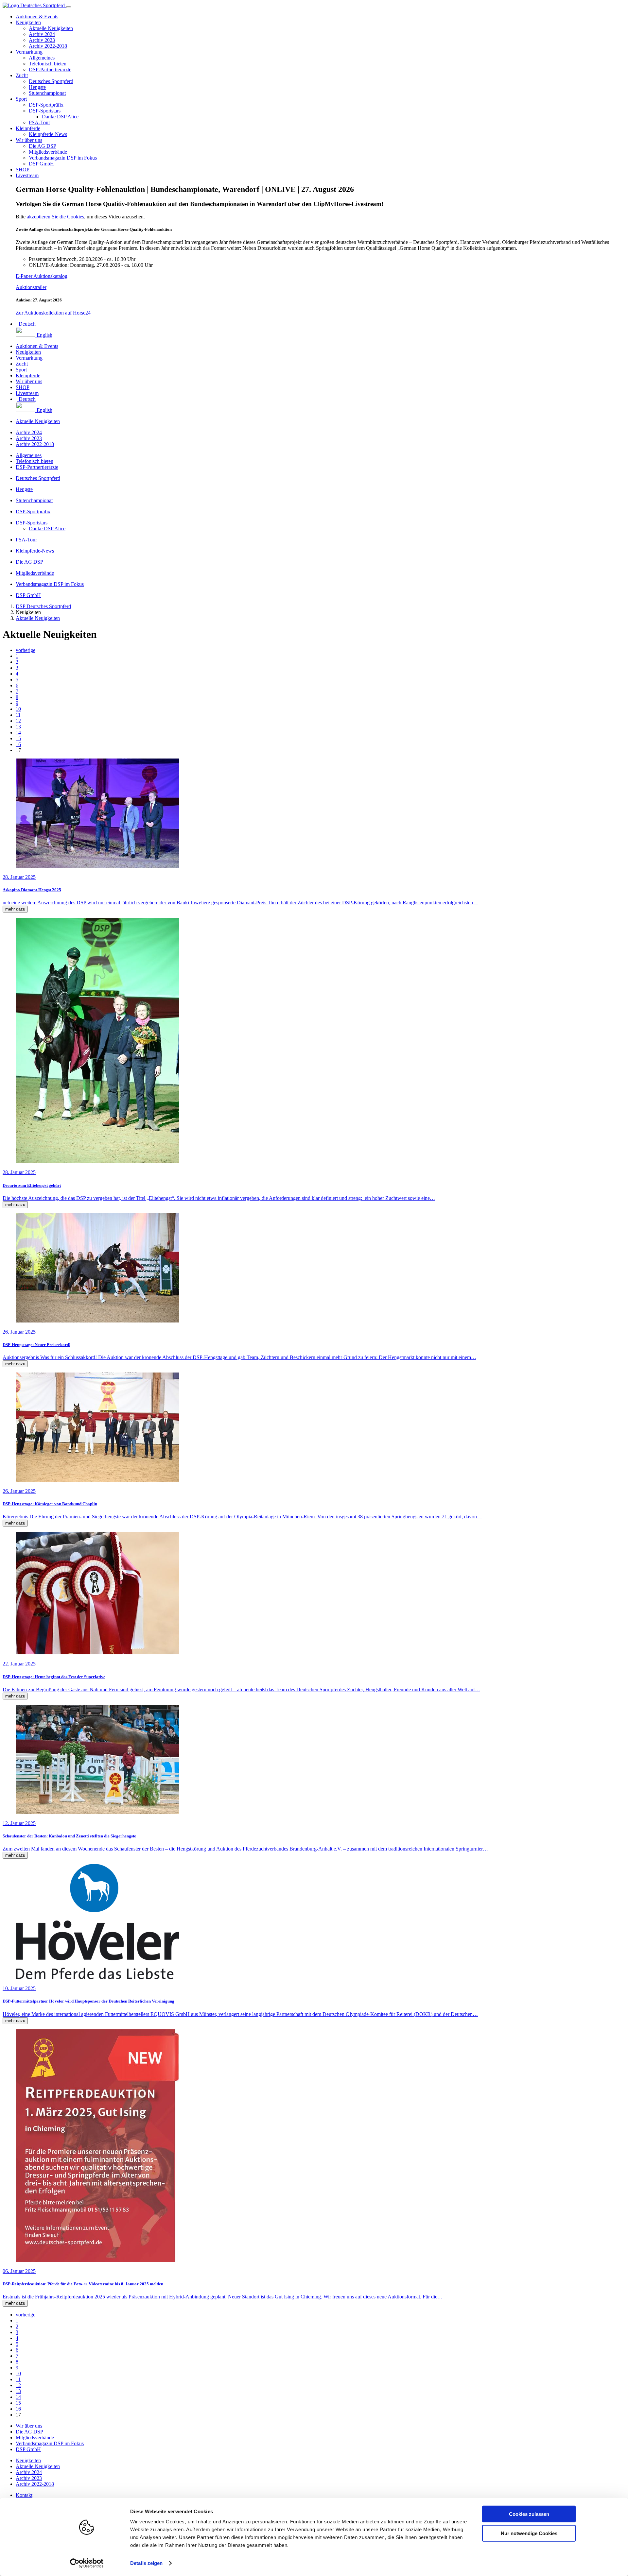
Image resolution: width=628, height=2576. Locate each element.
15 (18, 738)
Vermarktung (29, 52)
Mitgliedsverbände (48, 152)
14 (18, 733)
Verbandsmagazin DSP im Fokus (63, 158)
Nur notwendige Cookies (529, 2533)
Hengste (37, 87)
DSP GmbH (41, 164)
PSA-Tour (39, 122)
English (44, 335)
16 (18, 744)
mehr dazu (15, 909)
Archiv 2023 (42, 40)
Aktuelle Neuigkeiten (51, 28)
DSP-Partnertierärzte (50, 69)
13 (18, 727)
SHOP (23, 170)
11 (18, 715)
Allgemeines (42, 58)
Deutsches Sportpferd (51, 81)
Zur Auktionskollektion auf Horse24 (53, 313)
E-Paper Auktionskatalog (42, 276)
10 (18, 709)
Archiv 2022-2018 (48, 46)
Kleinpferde (28, 128)
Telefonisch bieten (48, 64)
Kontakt (24, 2495)
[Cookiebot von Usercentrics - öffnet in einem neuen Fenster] (87, 2563)
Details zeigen (146, 2563)
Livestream (27, 175)
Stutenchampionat (47, 93)
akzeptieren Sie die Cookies (55, 217)
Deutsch (26, 324)
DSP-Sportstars (45, 111)
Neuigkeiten (28, 22)
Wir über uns (29, 140)
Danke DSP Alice (60, 117)
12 (18, 721)
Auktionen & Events (37, 17)
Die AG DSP (43, 146)
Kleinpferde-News (48, 134)
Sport (21, 99)
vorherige (26, 650)
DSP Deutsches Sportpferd (43, 606)
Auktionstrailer (31, 287)
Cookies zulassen (529, 2514)
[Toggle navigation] (69, 7)
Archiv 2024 (42, 34)
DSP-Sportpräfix (46, 105)
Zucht (22, 75)
